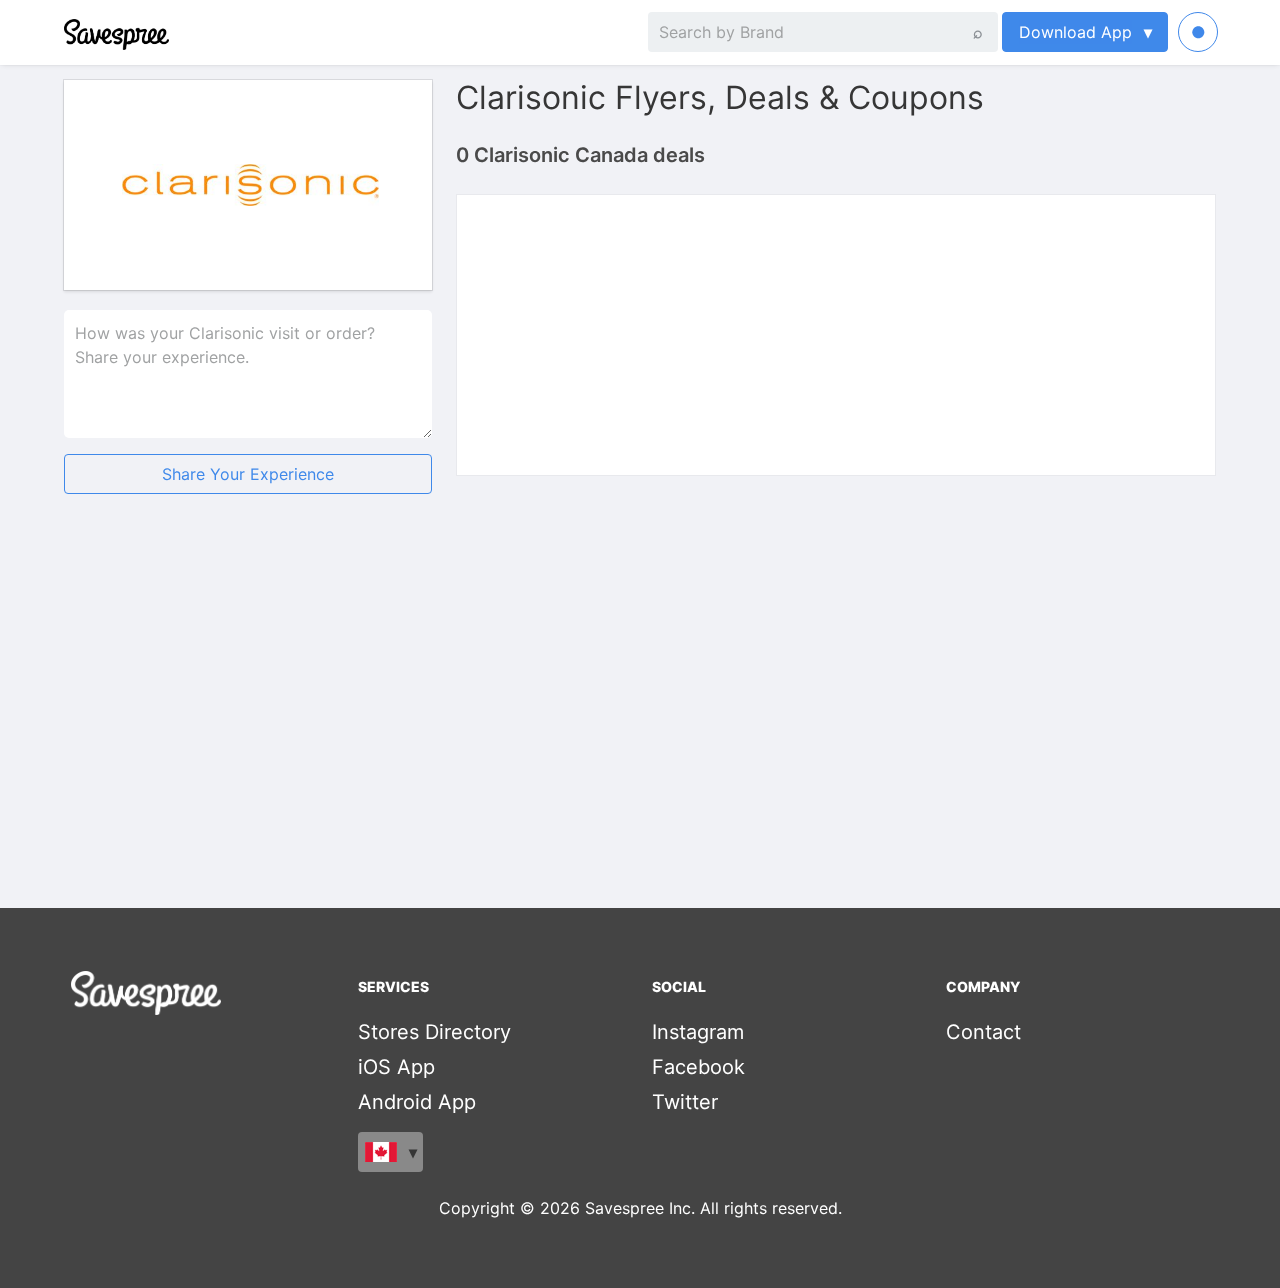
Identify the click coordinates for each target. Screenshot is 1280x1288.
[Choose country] (390, 1152)
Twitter (685, 1102)
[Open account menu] (1198, 32)
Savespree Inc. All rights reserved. (713, 1208)
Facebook (698, 1067)
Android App (417, 1102)
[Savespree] (66, 32)
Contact (983, 1032)
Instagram (698, 1032)
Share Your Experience (248, 474)
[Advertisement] (248, 666)
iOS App (396, 1067)
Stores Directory (434, 1032)
